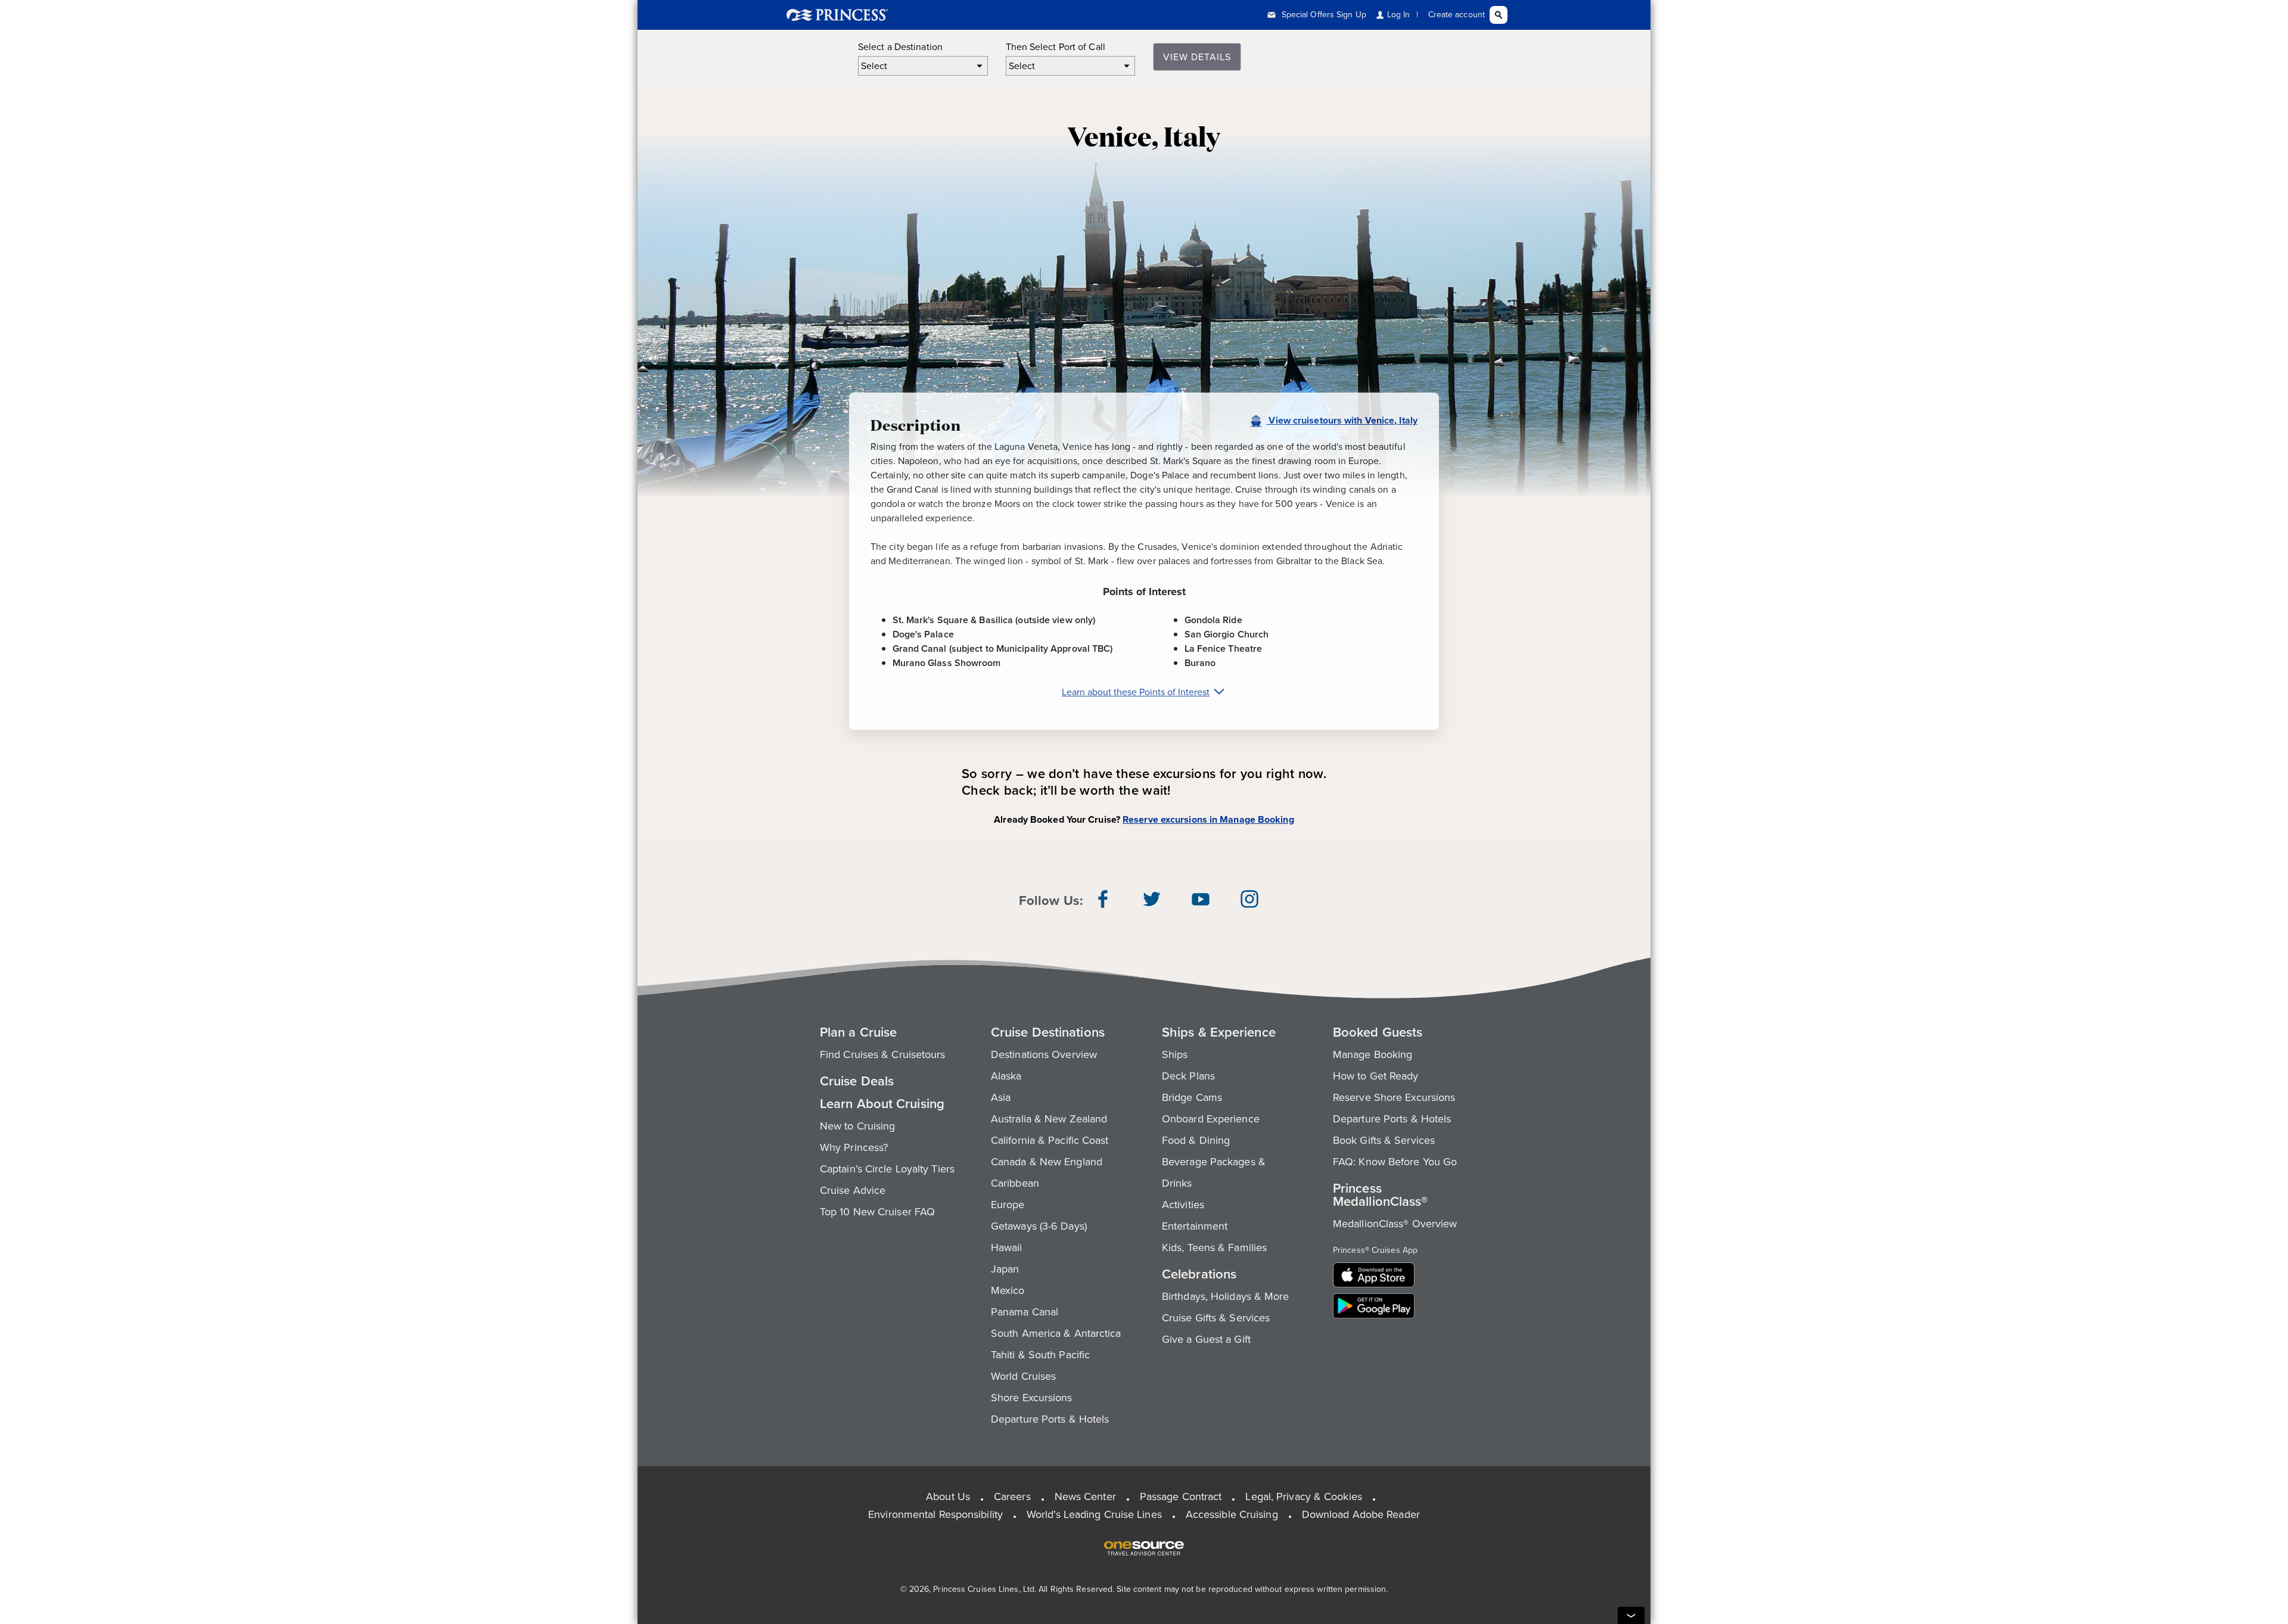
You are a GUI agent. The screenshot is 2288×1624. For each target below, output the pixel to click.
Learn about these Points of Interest (1136, 692)
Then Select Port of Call (1056, 47)
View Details (1197, 57)
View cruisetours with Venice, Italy (1342, 421)
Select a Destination (900, 47)
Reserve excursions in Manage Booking (1208, 819)
